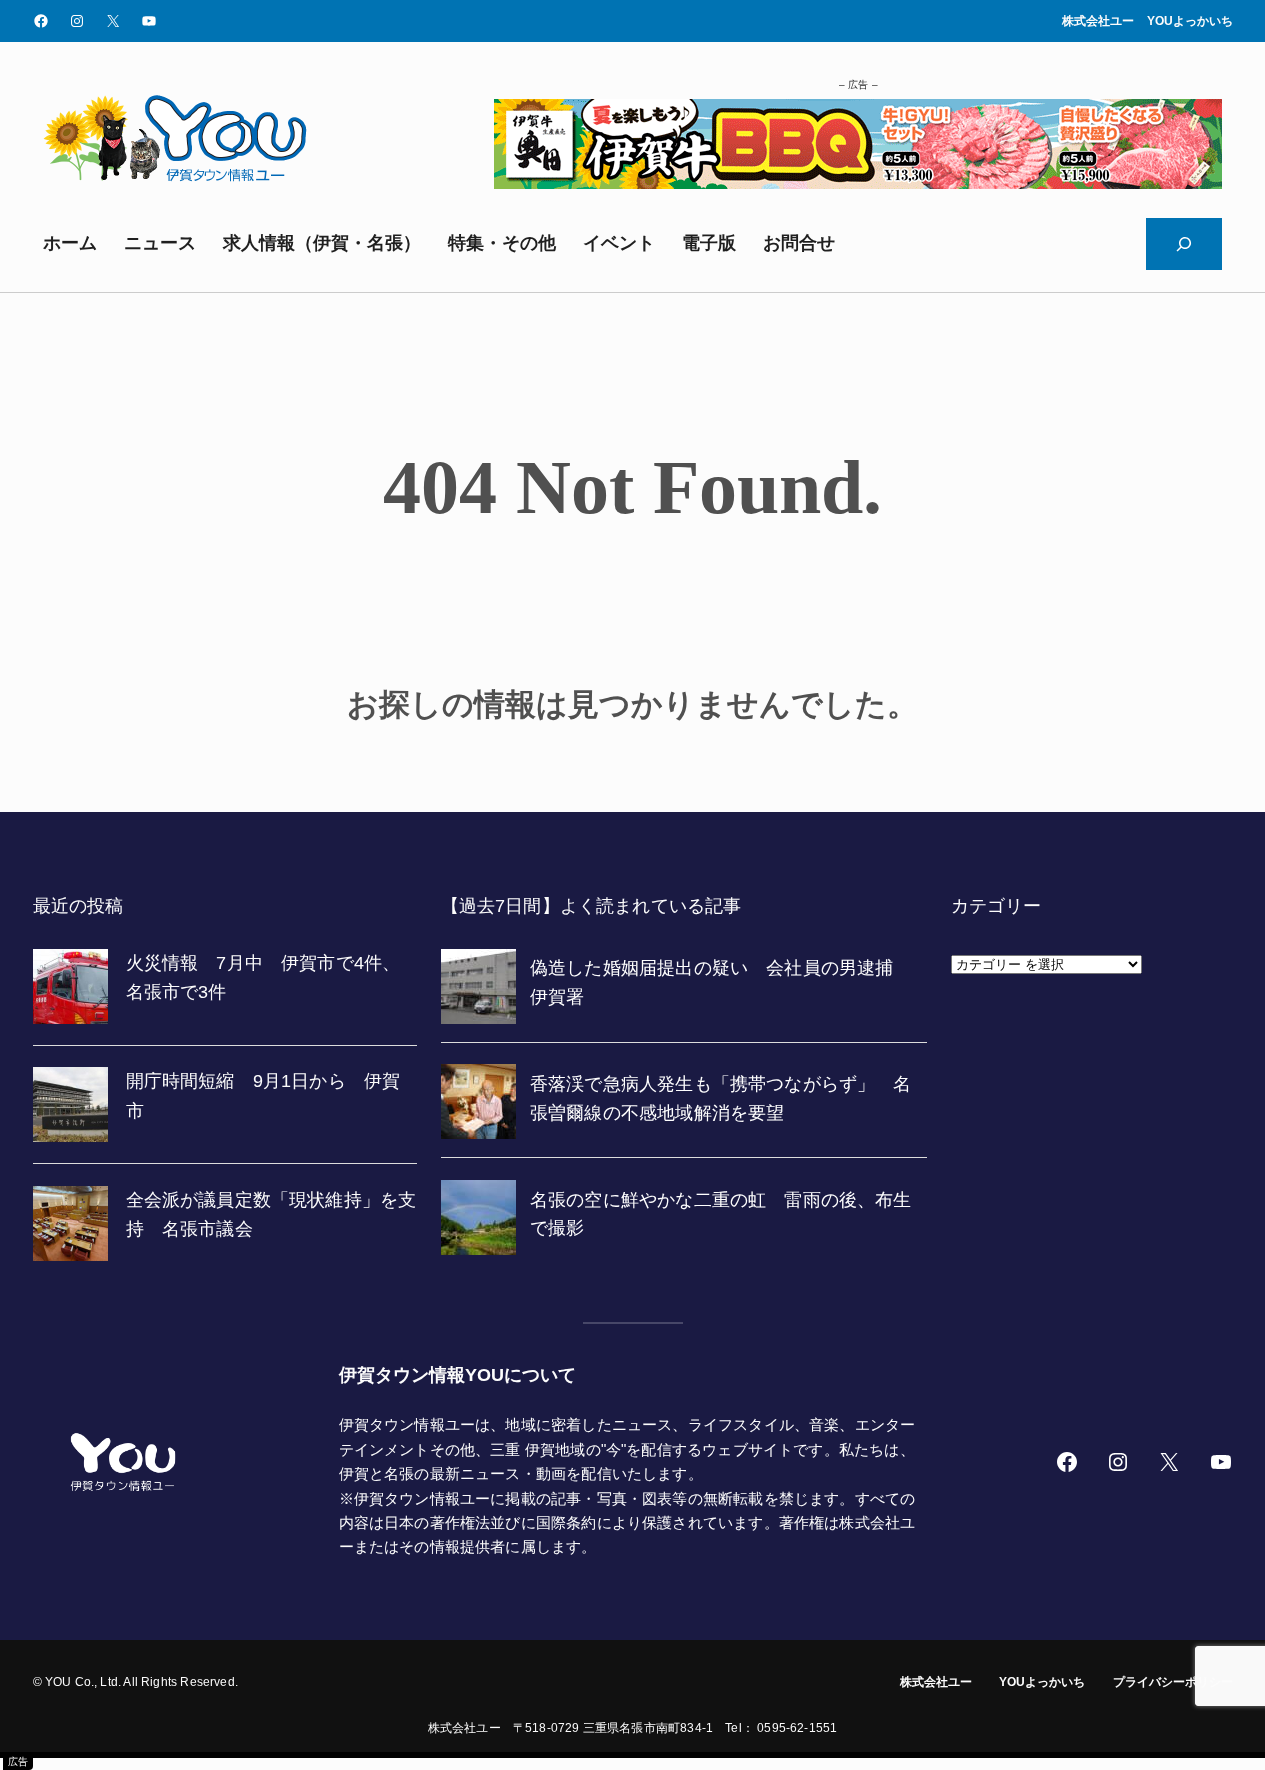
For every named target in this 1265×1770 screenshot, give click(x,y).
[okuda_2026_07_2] (858, 183)
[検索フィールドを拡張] (1184, 244)
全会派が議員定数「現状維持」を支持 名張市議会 (271, 1214)
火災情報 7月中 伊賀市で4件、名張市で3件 (263, 977)
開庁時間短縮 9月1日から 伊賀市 (263, 1095)
